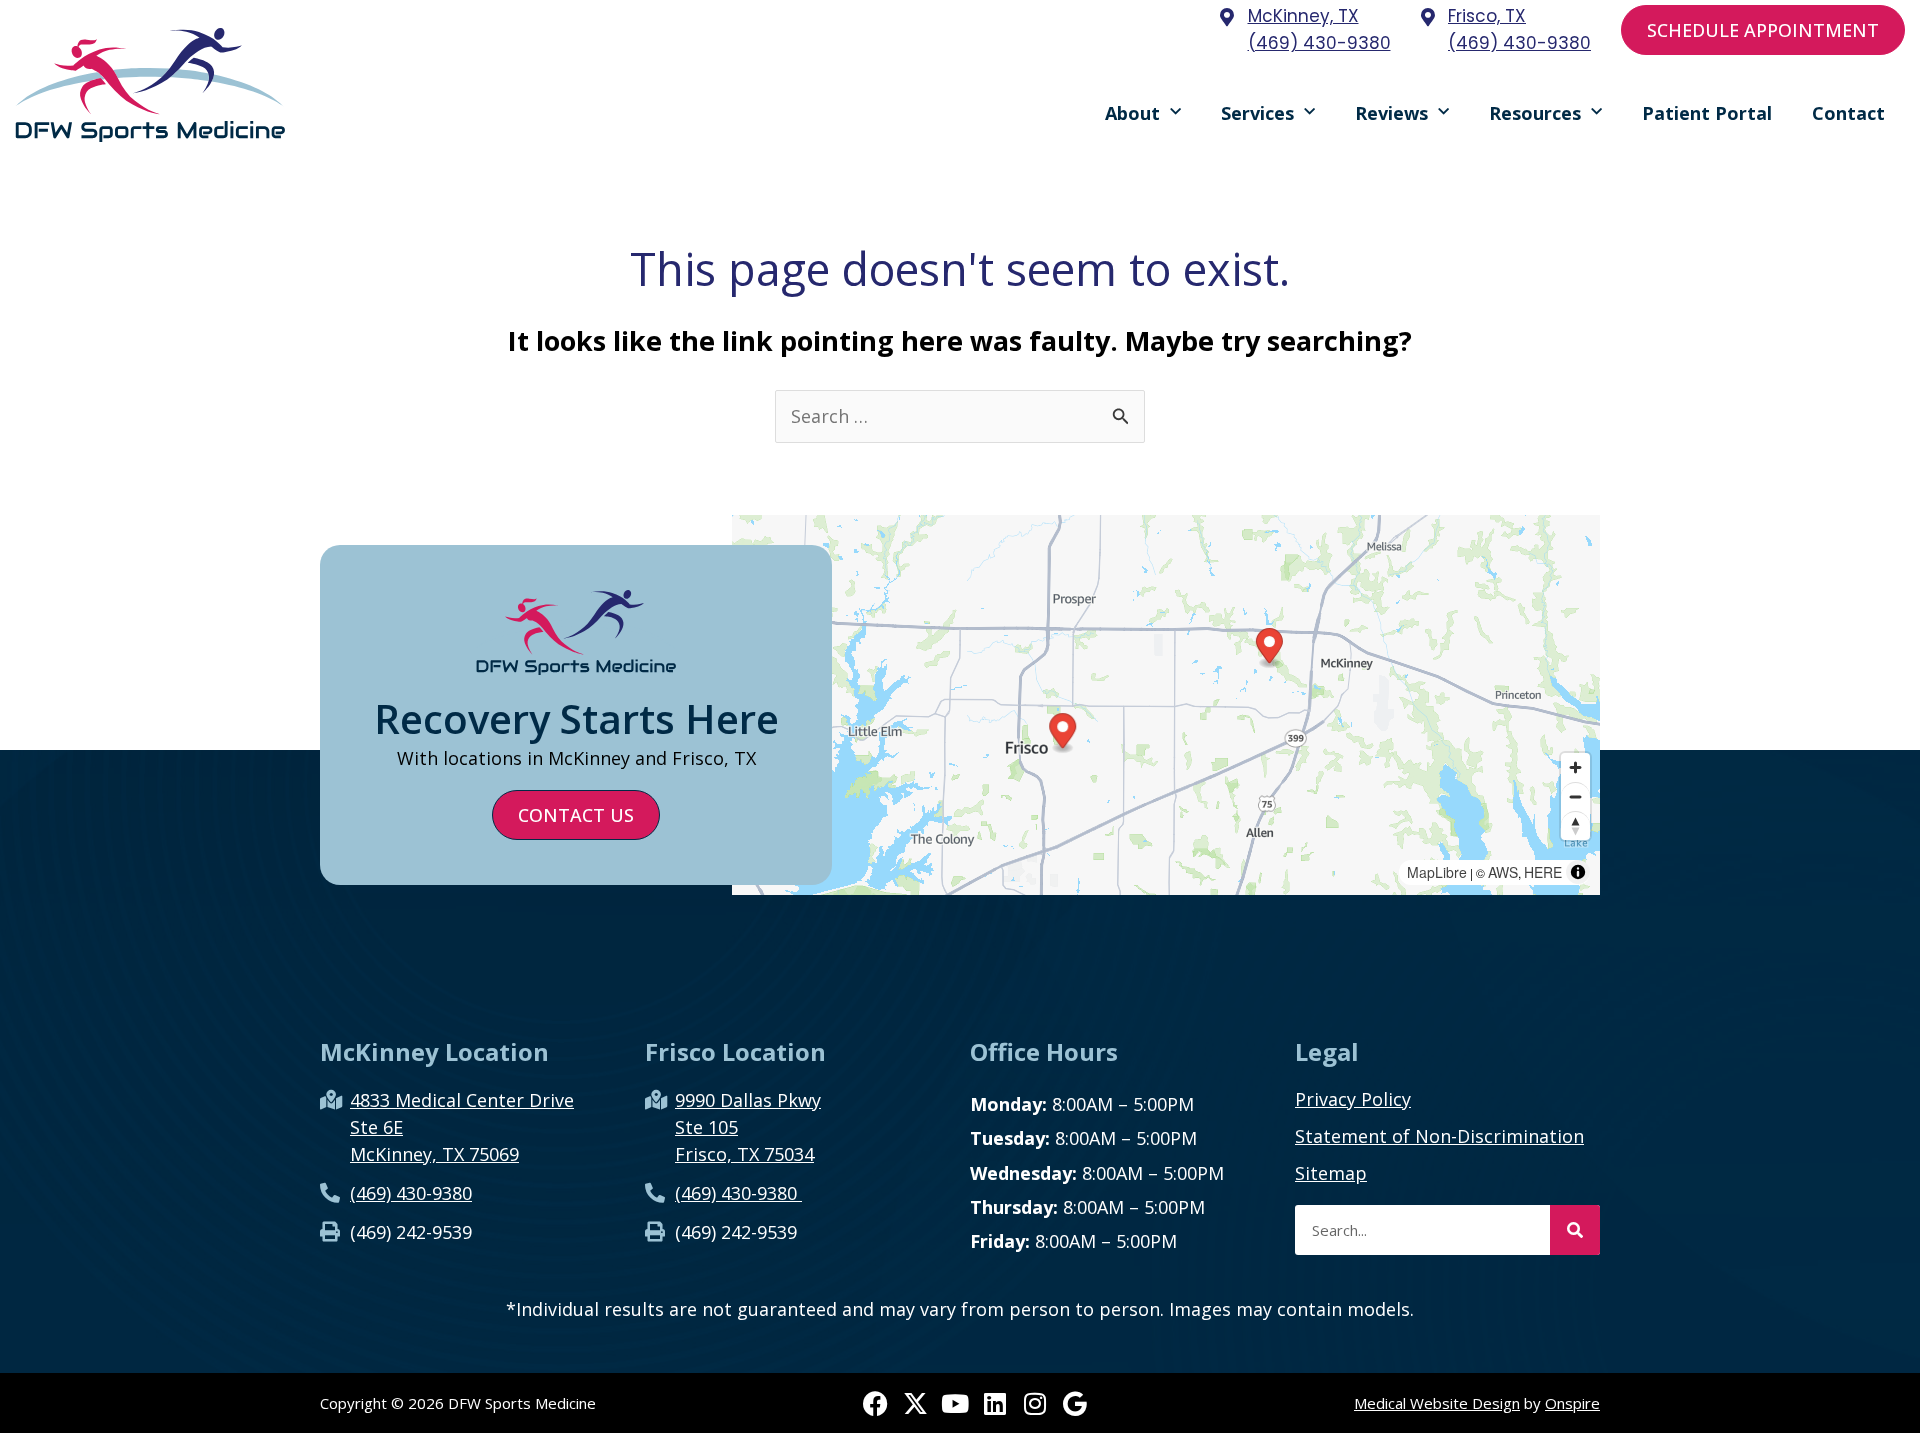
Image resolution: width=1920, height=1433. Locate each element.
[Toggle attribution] (1578, 872)
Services (1257, 113)
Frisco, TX (1487, 16)
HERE (1543, 872)
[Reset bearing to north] (1575, 825)
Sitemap (1331, 1173)
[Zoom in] (1575, 767)
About (1132, 113)
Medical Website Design (1437, 1403)
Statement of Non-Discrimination (1439, 1136)
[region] (1166, 705)
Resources (1535, 113)
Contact (1848, 113)
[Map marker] (1269, 648)
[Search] (1575, 1230)
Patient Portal (1707, 113)
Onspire (1572, 1403)
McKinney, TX (1303, 16)
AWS (1503, 872)
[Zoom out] (1575, 796)
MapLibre (1437, 872)
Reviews (1391, 113)
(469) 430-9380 (1319, 43)
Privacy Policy (1353, 1099)
